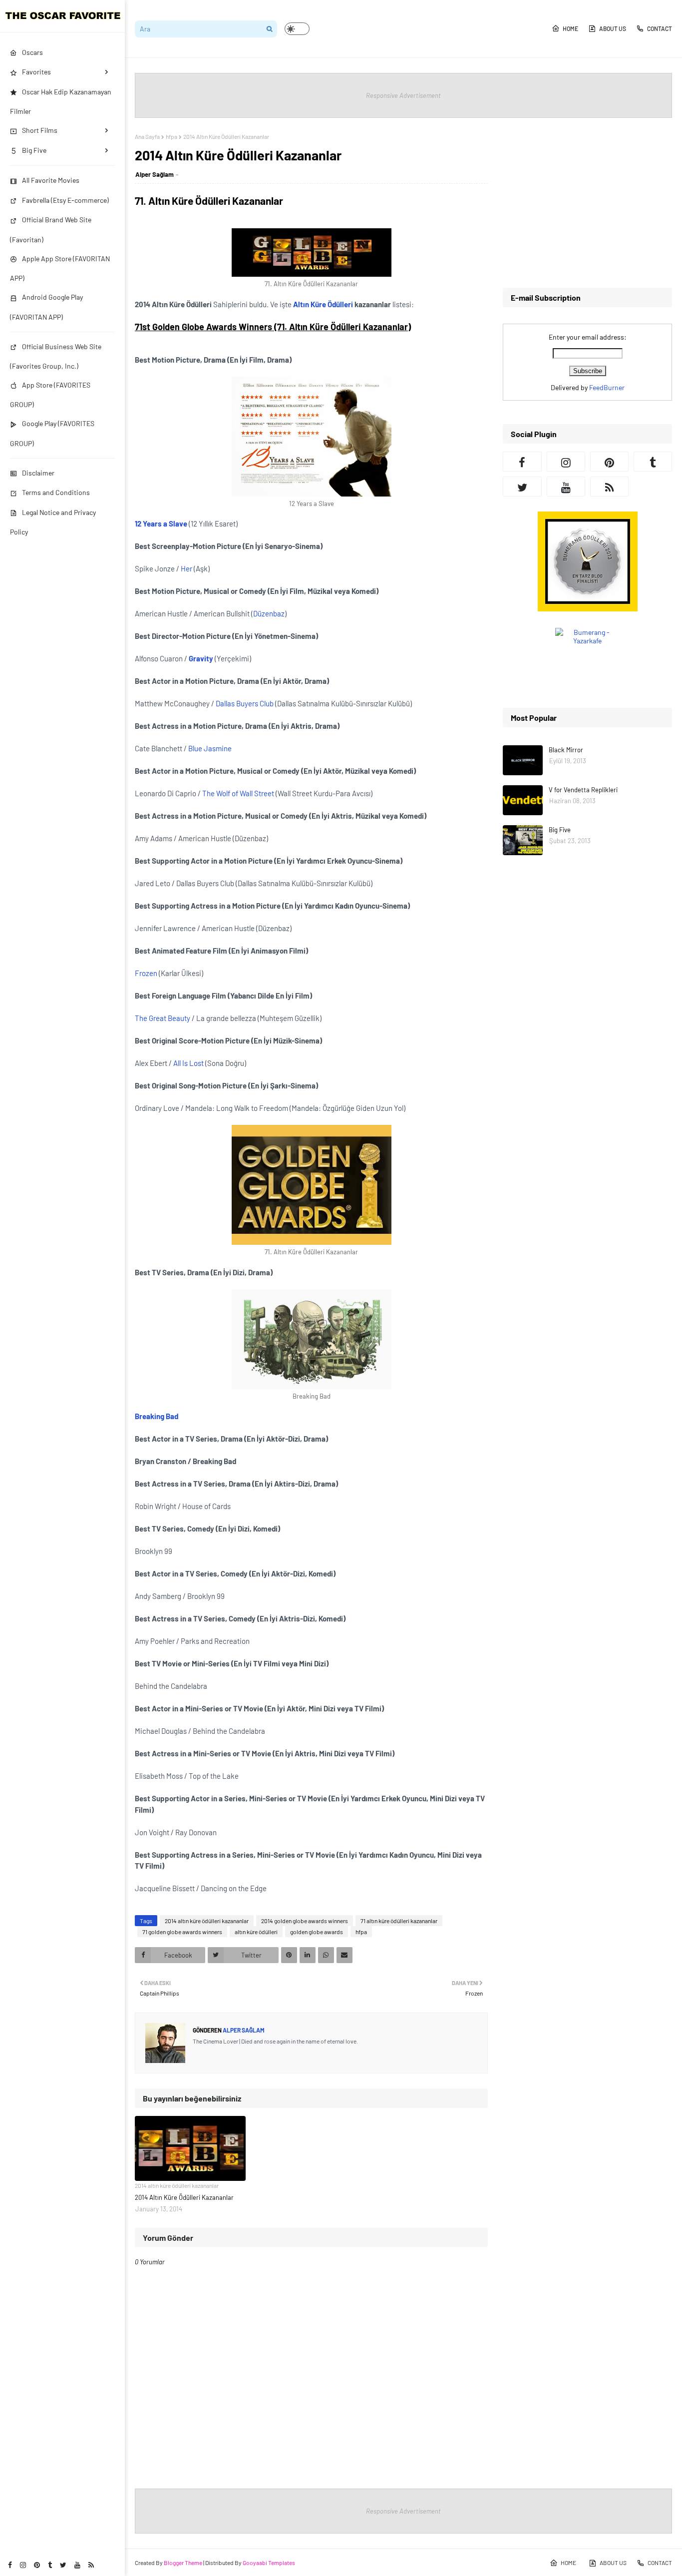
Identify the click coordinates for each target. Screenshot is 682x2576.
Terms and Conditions (56, 492)
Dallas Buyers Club (245, 703)
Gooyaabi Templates (269, 2563)
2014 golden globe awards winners (305, 1921)
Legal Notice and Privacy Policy (53, 522)
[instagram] (23, 2565)
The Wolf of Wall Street (238, 793)
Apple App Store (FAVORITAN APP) (60, 268)
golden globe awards (317, 1932)
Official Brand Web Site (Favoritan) (51, 229)
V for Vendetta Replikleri (583, 790)
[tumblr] (50, 2565)
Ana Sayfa (147, 136)
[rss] (91, 2565)
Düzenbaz (269, 613)
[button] (297, 29)
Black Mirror (566, 750)
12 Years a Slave (161, 523)
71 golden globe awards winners (182, 1932)
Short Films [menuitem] (40, 130)
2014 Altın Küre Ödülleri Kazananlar (184, 2197)
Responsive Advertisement (403, 95)
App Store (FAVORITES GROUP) (50, 395)
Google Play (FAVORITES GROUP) (52, 433)
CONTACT (660, 28)
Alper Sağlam (155, 174)
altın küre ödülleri (256, 1932)
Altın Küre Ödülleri (323, 304)
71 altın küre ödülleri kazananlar (399, 1921)
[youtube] (77, 2565)
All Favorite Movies (51, 180)
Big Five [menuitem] (34, 150)
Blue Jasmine (210, 748)
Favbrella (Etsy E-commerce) (65, 200)
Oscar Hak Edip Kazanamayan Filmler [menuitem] (61, 101)
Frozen (146, 973)
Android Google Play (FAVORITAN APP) (46, 307)
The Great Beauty (163, 1018)
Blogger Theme (183, 2563)
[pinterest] (37, 2565)
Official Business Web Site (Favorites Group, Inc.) (56, 356)
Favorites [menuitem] (36, 72)
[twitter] (63, 2565)
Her (186, 568)
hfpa (171, 136)
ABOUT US (613, 28)
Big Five (560, 830)
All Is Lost (188, 1063)
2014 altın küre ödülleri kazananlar (207, 1921)
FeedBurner (607, 387)
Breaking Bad (157, 1416)
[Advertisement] (587, 203)
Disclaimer (38, 473)
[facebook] (10, 2565)
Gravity (201, 658)
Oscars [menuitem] (32, 52)
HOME (570, 28)
